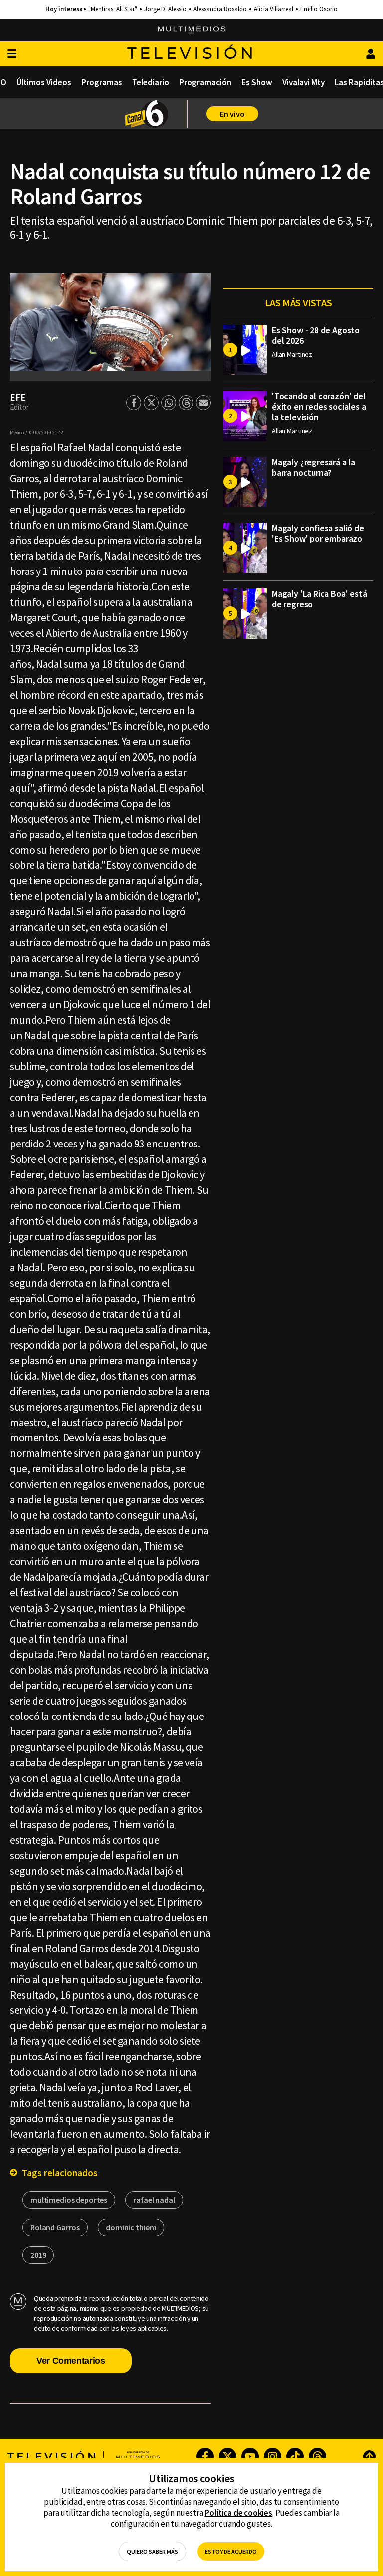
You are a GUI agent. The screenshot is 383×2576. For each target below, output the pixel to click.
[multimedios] (192, 30)
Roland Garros (55, 2227)
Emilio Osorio (319, 9)
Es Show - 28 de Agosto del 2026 (316, 335)
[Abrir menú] (12, 54)
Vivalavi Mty (303, 82)
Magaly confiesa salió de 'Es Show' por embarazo (318, 533)
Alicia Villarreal (274, 9)
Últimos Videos (44, 82)
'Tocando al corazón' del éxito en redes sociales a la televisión (319, 407)
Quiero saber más (152, 2551)
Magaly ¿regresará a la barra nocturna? (313, 467)
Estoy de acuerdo (231, 2551)
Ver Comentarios (71, 2361)
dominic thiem (131, 2227)
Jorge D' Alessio (165, 9)
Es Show (257, 82)
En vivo (232, 114)
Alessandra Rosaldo (220, 9)
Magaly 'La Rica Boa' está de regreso (319, 599)
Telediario (151, 82)
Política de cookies (238, 2513)
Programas (102, 82)
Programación (205, 82)
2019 (38, 2255)
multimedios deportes (69, 2200)
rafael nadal (154, 2200)
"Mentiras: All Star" (113, 9)
